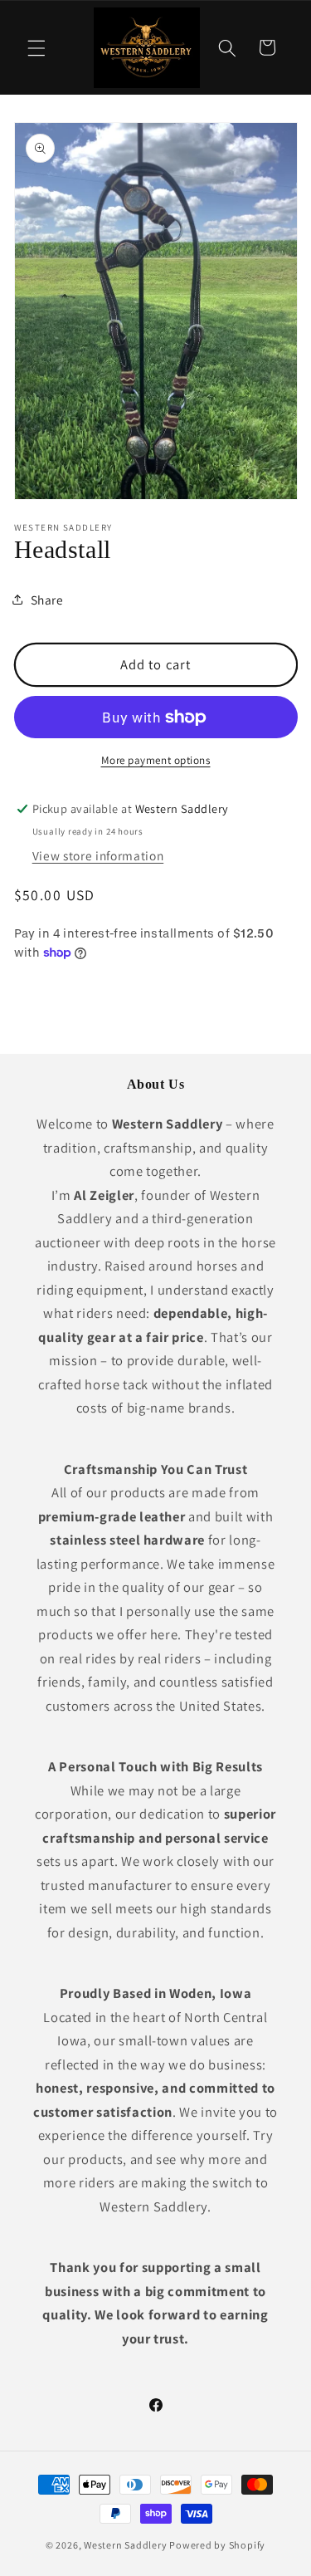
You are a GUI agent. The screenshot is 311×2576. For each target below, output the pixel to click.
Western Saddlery (125, 2545)
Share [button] (47, 600)
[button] (36, 47)
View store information (98, 855)
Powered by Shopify (217, 2545)
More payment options (156, 760)
